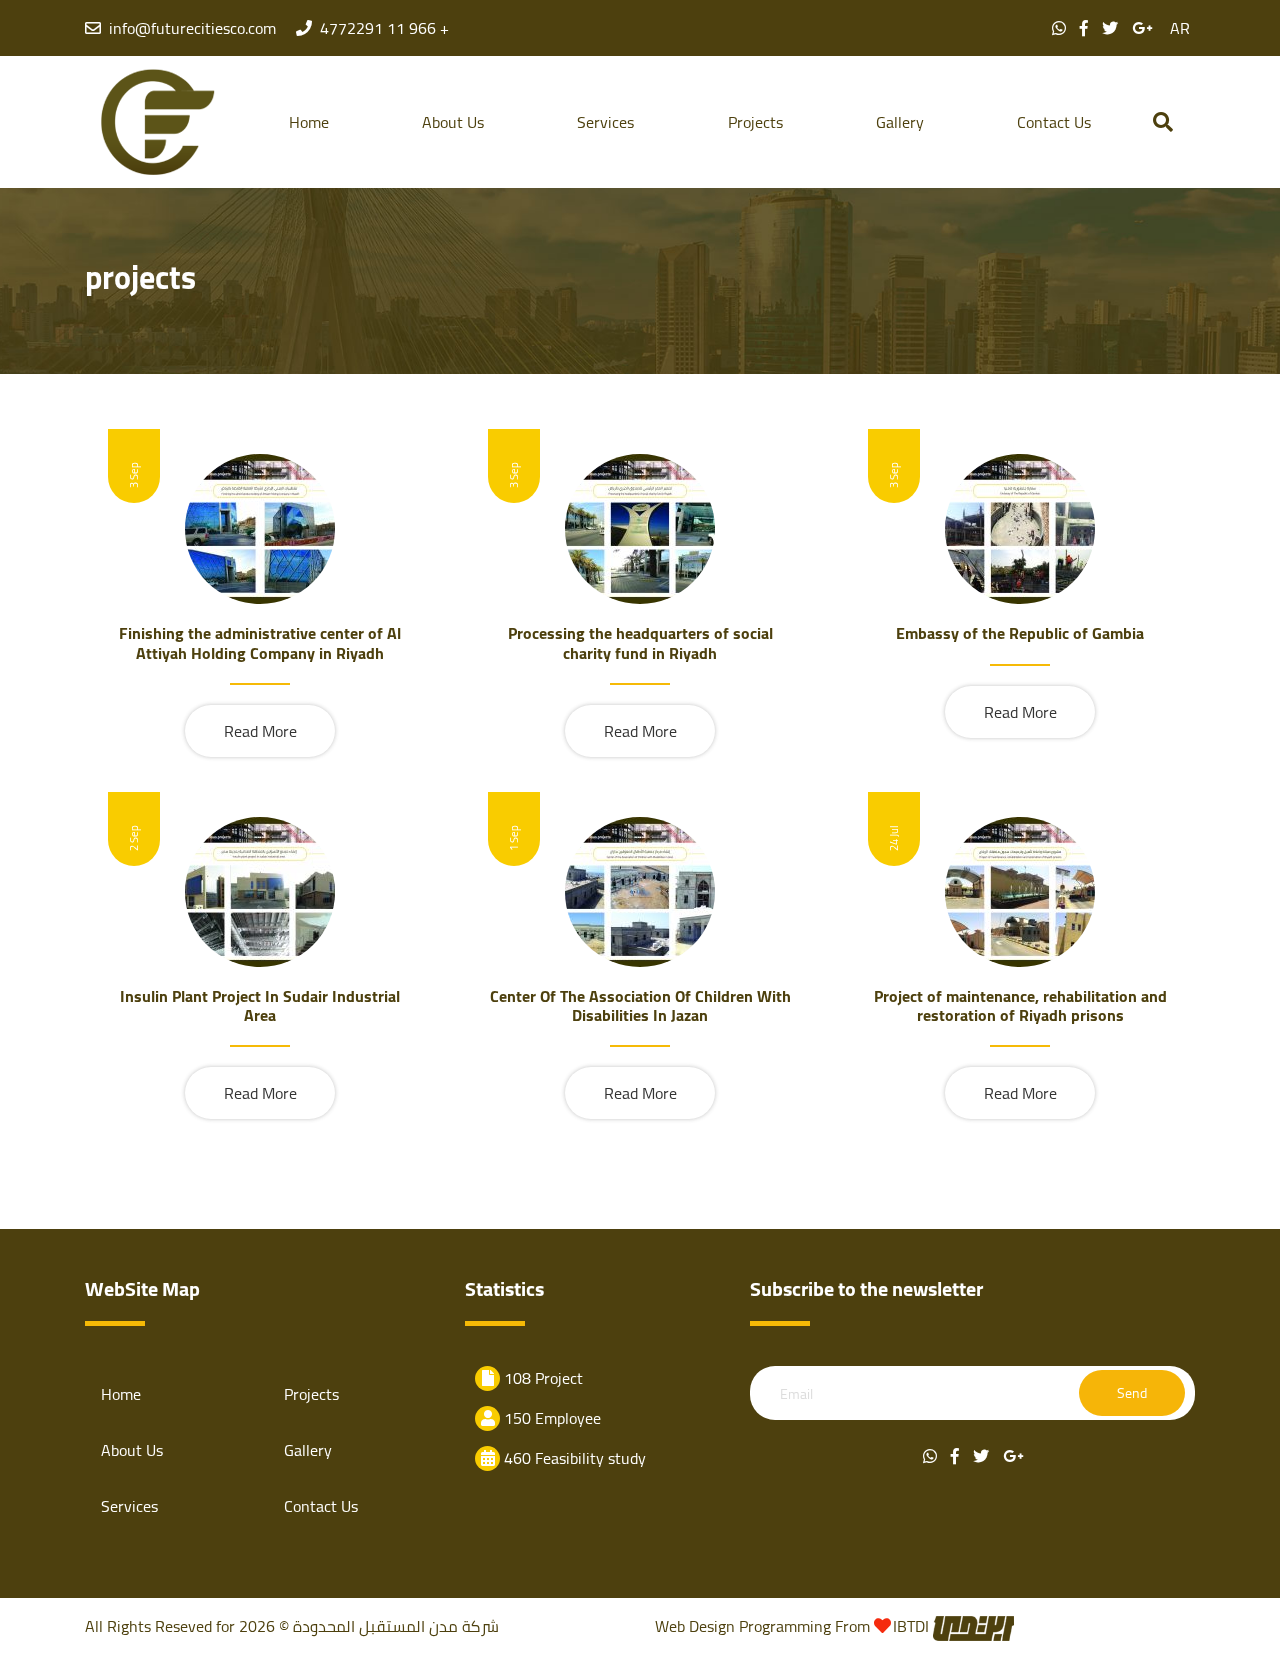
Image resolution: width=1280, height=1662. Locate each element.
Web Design (695, 1626)
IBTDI (913, 1626)
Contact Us (1054, 122)
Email (796, 1394)
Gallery (900, 122)
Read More (260, 731)
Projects (755, 122)
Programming (787, 1626)
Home (309, 122)
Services (605, 122)
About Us (453, 122)
